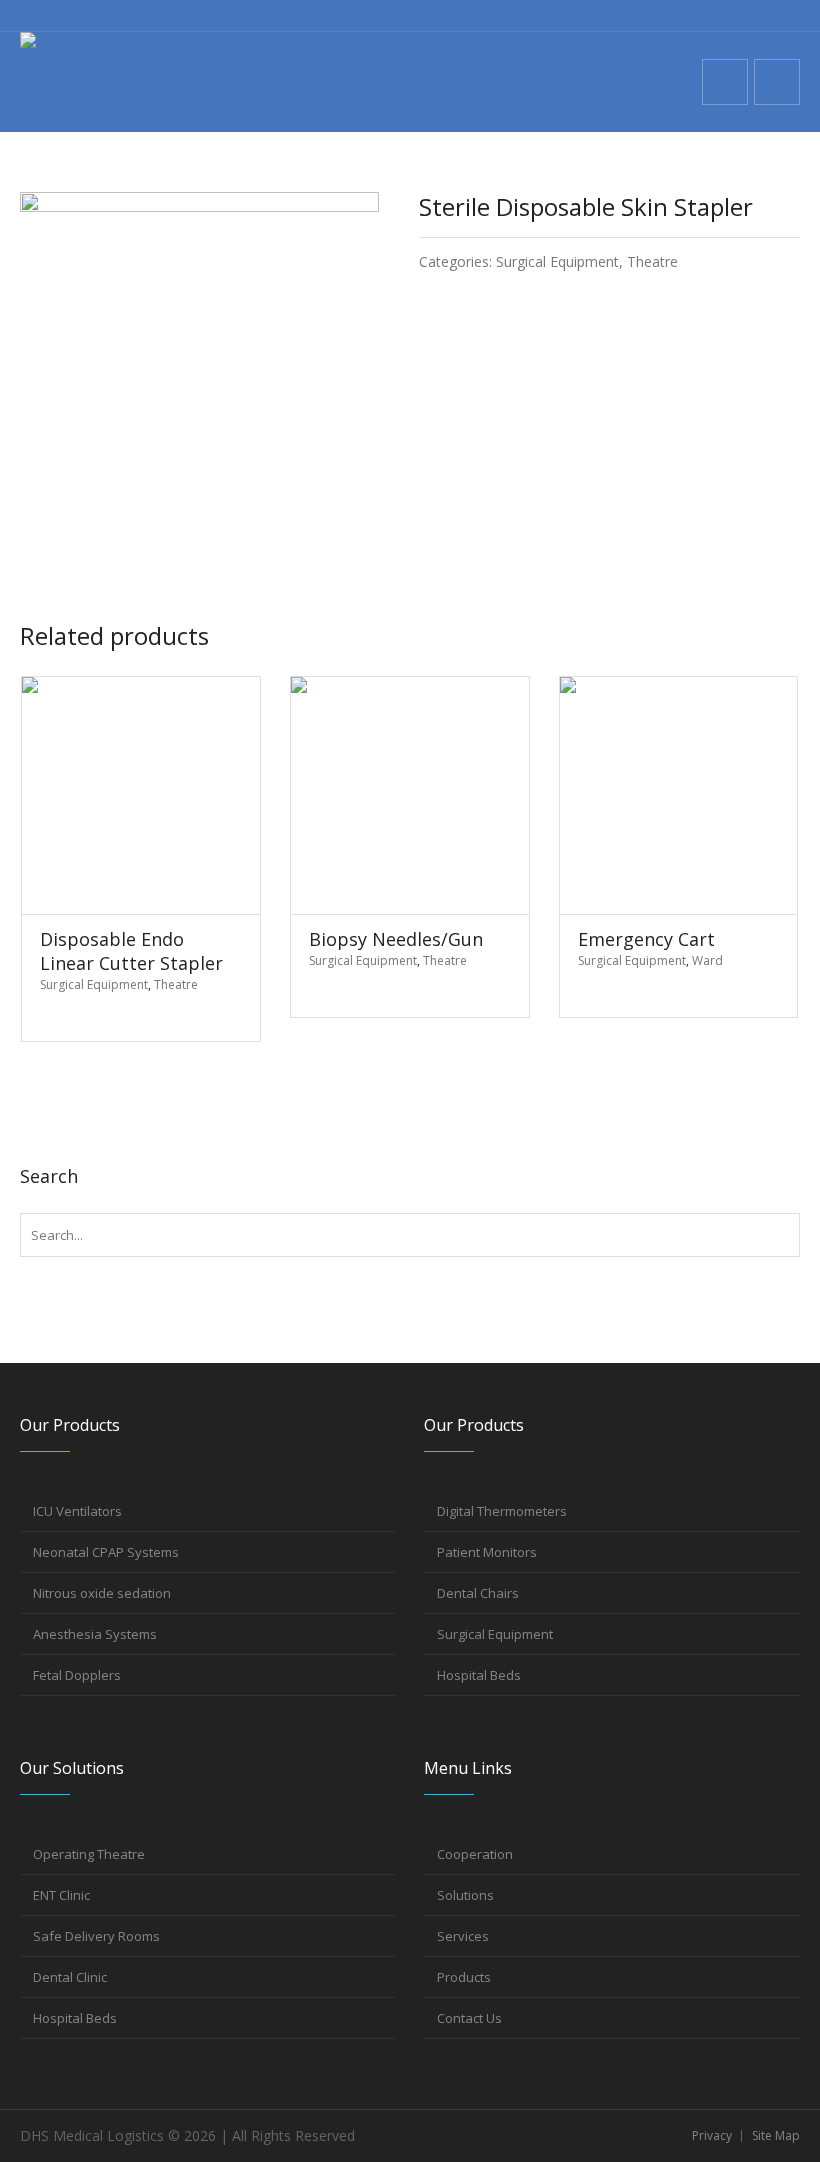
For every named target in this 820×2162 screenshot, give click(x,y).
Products (464, 1977)
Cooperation (475, 1854)
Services (463, 1936)
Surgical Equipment (557, 261)
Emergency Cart (646, 939)
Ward (707, 960)
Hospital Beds (479, 1675)
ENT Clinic (61, 1895)
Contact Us (469, 2018)
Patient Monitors (487, 1552)
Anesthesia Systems (95, 1634)
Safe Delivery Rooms (96, 1936)
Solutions (465, 1895)
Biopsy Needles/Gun (396, 939)
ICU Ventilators (77, 1511)
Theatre (652, 261)
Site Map (776, 2135)
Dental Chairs (478, 1593)
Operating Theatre (89, 1854)
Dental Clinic (70, 1977)
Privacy (712, 2135)
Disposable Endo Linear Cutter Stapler (131, 951)
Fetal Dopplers (77, 1675)
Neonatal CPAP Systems (106, 1552)
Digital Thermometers (502, 1511)
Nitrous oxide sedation (102, 1593)
